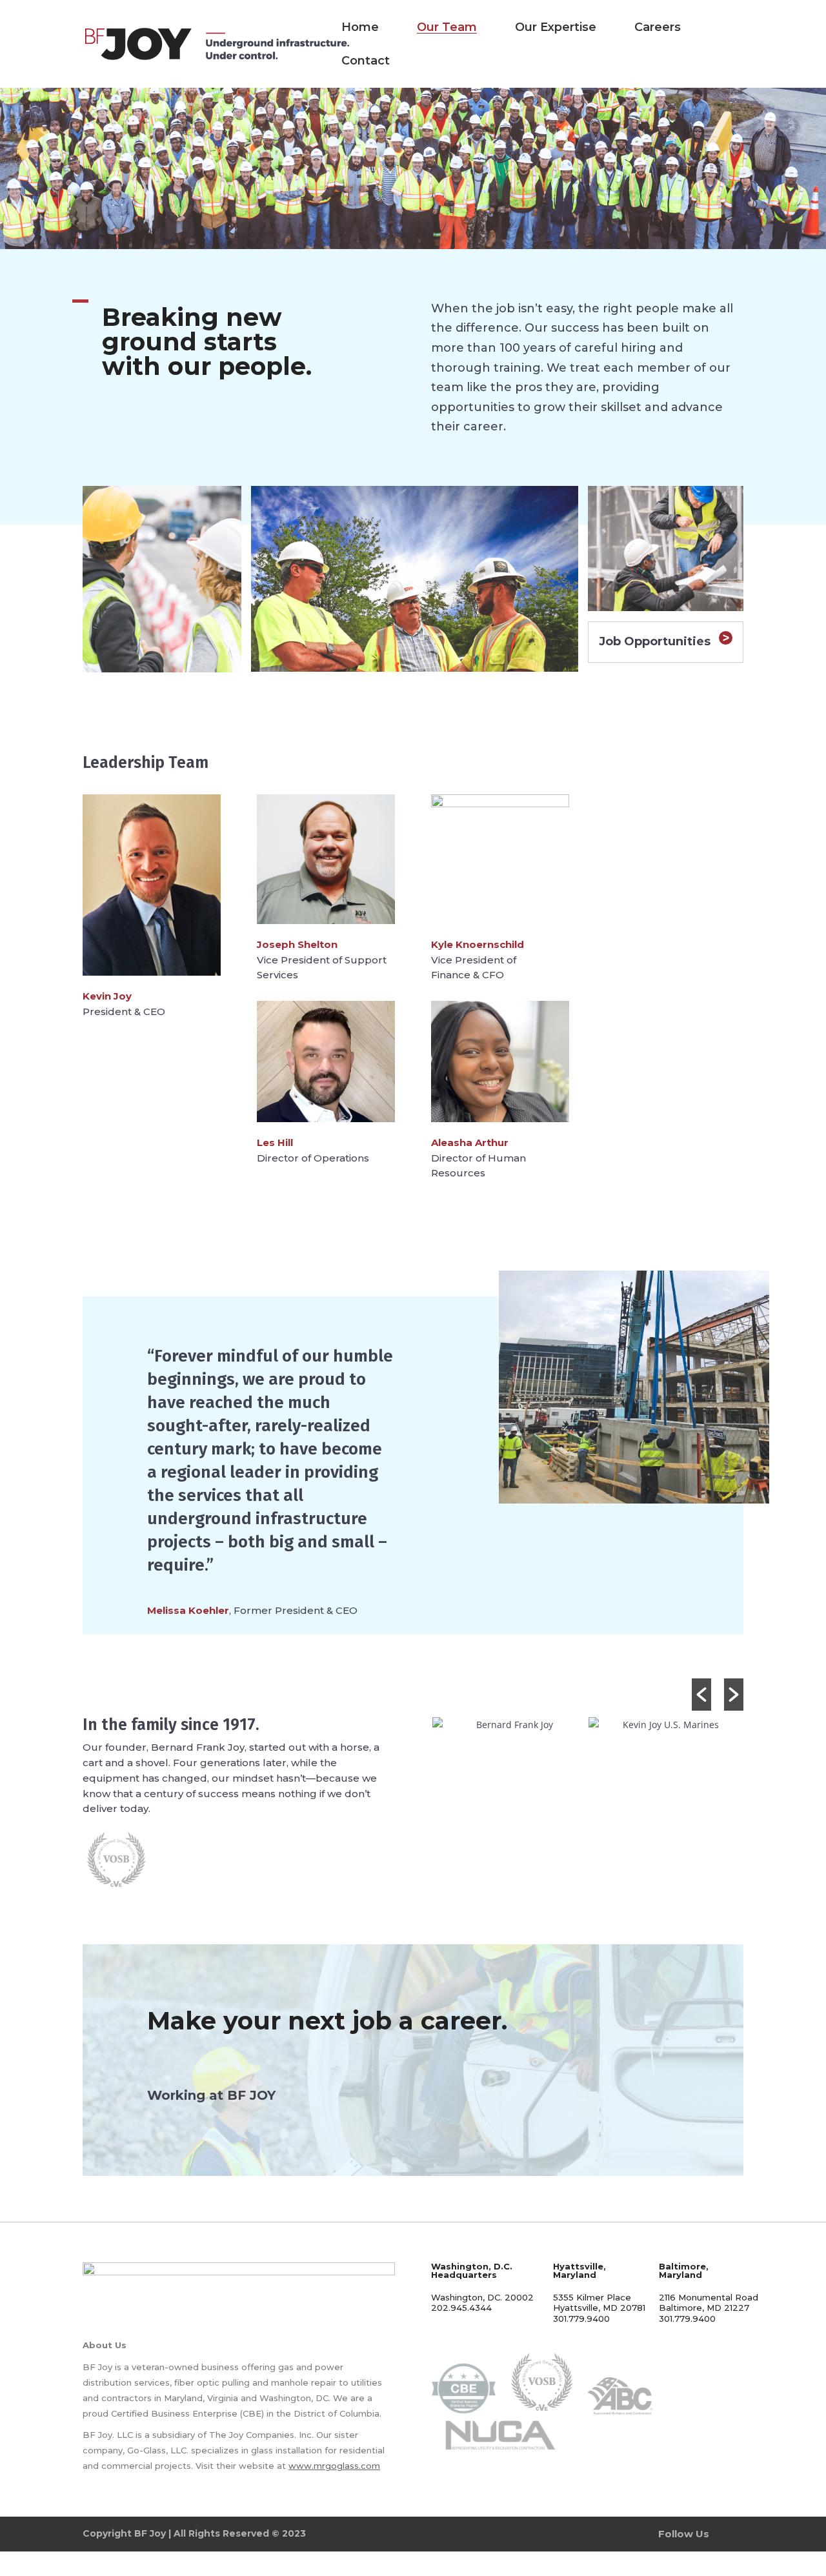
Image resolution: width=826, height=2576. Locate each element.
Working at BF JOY (211, 2095)
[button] (701, 1695)
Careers (658, 27)
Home (360, 27)
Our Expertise (556, 27)
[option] (509, 1725)
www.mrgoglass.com (334, 2466)
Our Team (447, 27)
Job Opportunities (655, 641)
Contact (366, 61)
